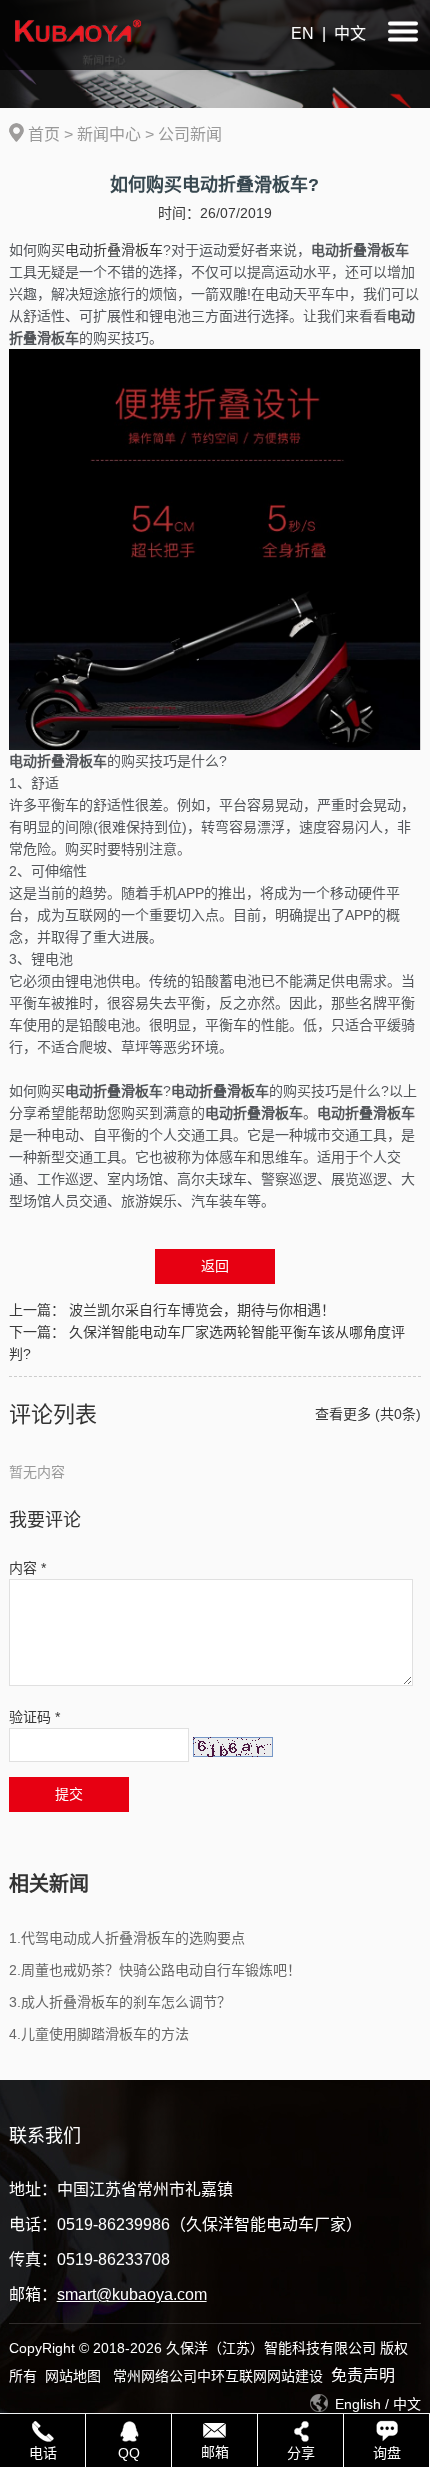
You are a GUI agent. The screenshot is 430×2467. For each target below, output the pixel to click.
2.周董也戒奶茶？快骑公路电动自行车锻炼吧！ (155, 1970)
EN (302, 33)
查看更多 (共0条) (368, 1414)
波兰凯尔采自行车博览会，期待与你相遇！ (202, 1310)
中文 (350, 33)
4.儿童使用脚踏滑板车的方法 (99, 2034)
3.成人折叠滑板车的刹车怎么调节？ (120, 2002)
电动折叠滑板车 (114, 250)
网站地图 (73, 2376)
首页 (44, 134)
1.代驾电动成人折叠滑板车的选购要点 (127, 1938)
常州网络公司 (155, 2376)
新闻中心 (109, 134)
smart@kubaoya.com (132, 2294)
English (358, 2404)
